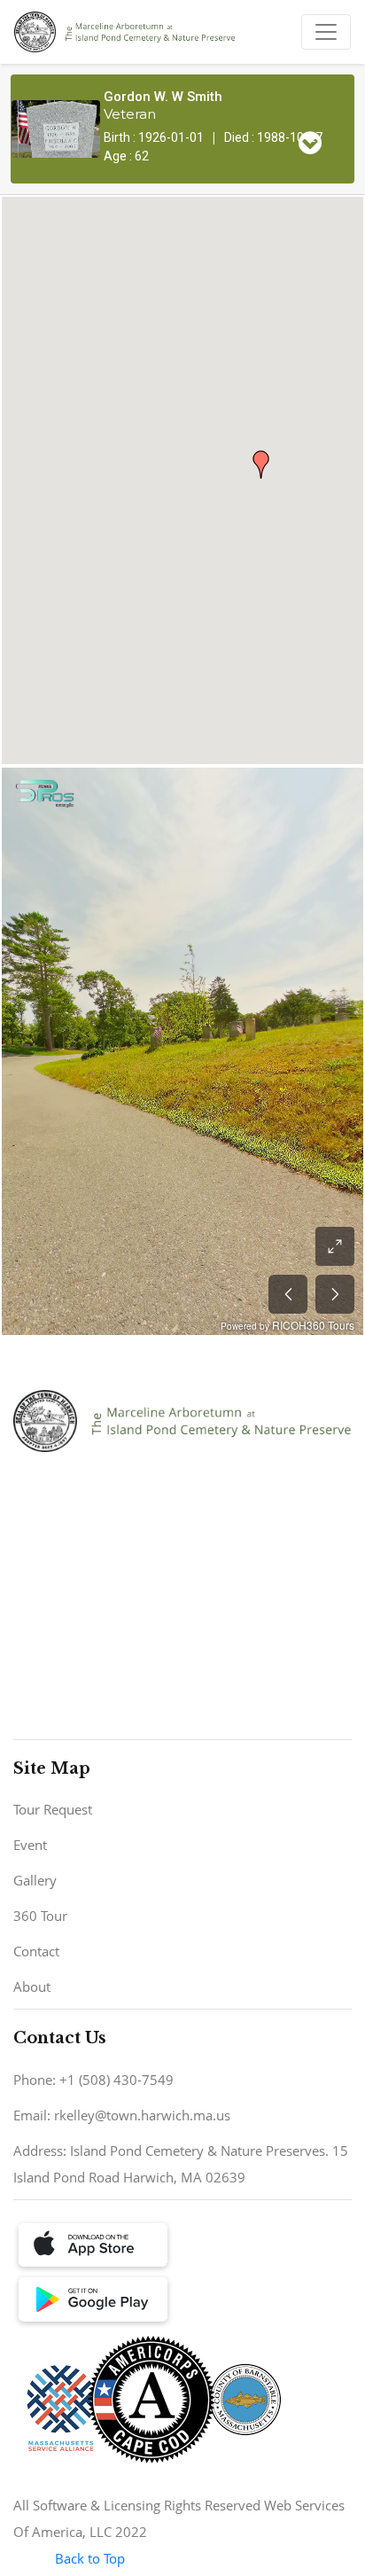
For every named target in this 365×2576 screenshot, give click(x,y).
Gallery (35, 1880)
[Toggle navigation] (326, 32)
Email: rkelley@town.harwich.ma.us (122, 2115)
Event (30, 1845)
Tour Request (53, 1809)
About (32, 1987)
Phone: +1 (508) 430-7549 (93, 2080)
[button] (261, 464)
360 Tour (40, 1916)
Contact (36, 1951)
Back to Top (90, 2558)
